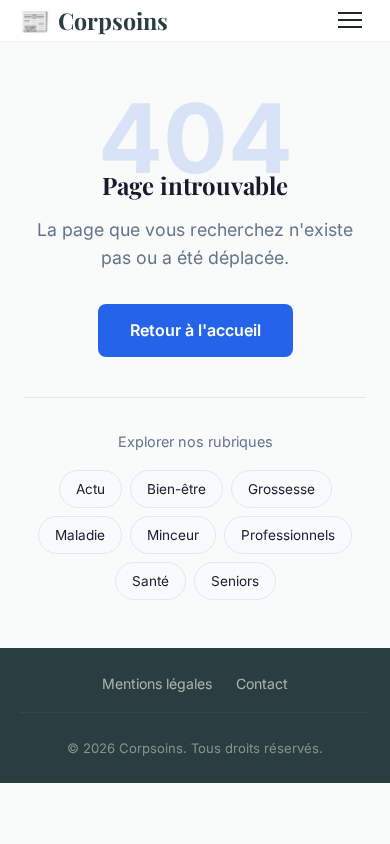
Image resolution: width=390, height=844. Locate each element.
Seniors (235, 581)
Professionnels (288, 535)
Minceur (173, 535)
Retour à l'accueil (195, 330)
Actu (90, 489)
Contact (262, 683)
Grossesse (281, 489)
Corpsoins (94, 20)
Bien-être (176, 489)
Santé (150, 581)
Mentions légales (157, 683)
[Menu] (350, 20)
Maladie (80, 535)
